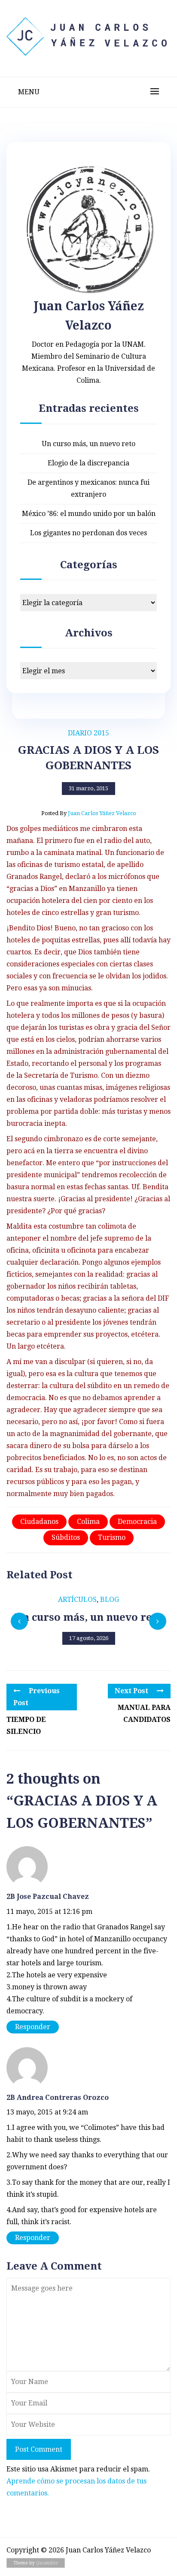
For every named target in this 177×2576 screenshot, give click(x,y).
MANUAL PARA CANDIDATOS (144, 1714)
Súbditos (66, 1537)
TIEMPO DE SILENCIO (26, 1726)
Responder (33, 2027)
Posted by (89, 813)
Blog (110, 1600)
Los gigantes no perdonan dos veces (88, 533)
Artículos (77, 1600)
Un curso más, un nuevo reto (88, 444)
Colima (88, 1522)
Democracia (137, 1522)
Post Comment (39, 2449)
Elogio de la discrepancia (88, 463)
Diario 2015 (88, 733)
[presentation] (19, 1621)
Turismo (112, 1537)
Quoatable (47, 2563)
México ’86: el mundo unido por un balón (89, 514)
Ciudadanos (39, 1522)
